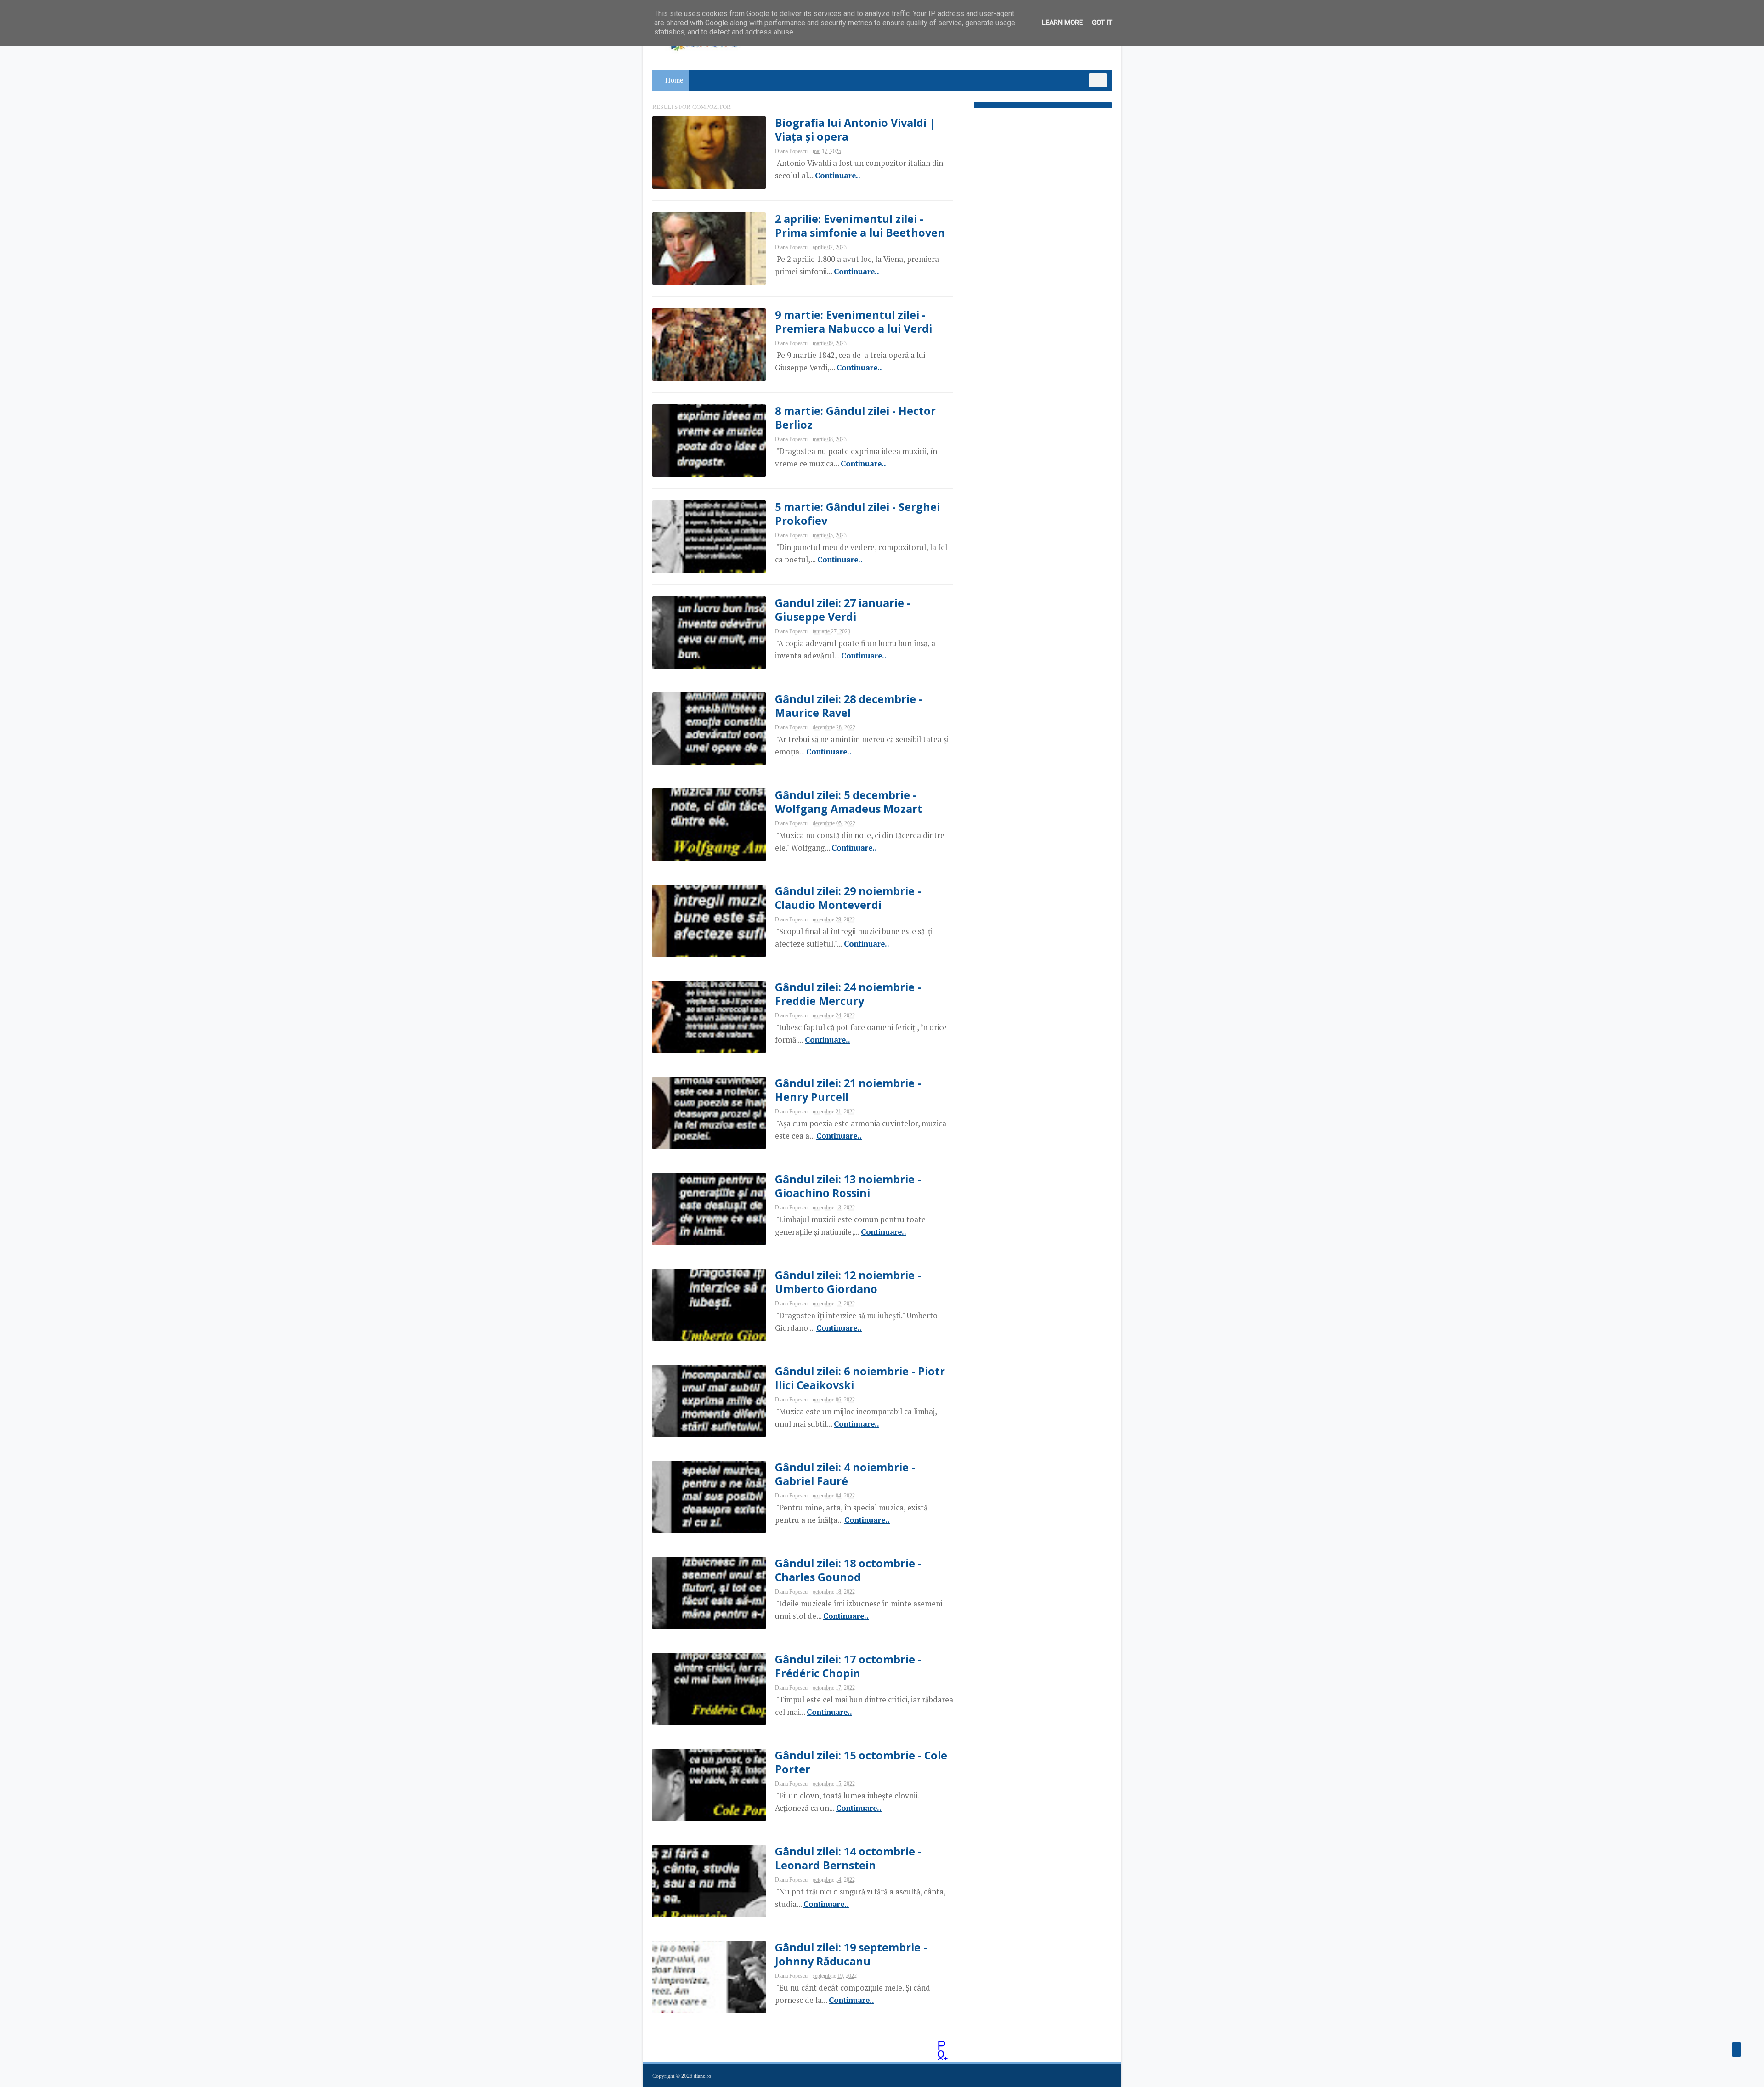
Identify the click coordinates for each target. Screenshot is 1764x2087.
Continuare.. (838, 176)
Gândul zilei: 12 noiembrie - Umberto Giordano (848, 1282)
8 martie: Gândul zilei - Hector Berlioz (855, 418)
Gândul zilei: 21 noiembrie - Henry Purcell (848, 1090)
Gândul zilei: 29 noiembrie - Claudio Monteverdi (848, 898)
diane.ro (702, 2076)
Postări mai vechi (943, 2046)
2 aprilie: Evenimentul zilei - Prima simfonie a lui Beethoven (860, 226)
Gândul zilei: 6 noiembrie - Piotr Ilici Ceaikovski (860, 1378)
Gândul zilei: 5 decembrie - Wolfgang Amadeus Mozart (849, 802)
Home (674, 80)
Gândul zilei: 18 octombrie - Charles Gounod (848, 1570)
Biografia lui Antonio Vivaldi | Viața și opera (855, 130)
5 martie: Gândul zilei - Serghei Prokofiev (857, 514)
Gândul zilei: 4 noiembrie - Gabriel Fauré (845, 1474)
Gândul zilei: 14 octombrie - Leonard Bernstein (848, 1858)
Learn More (1062, 23)
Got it (1102, 23)
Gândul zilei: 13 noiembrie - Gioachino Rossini (848, 1186)
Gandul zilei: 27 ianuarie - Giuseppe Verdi (843, 610)
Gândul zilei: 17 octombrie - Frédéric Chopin (848, 1666)
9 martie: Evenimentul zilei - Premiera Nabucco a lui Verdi (854, 322)
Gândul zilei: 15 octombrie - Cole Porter (861, 1762)
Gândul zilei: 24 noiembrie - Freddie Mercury (848, 994)
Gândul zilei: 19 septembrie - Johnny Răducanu (851, 1954)
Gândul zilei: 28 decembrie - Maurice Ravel (849, 706)
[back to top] (1736, 2050)
